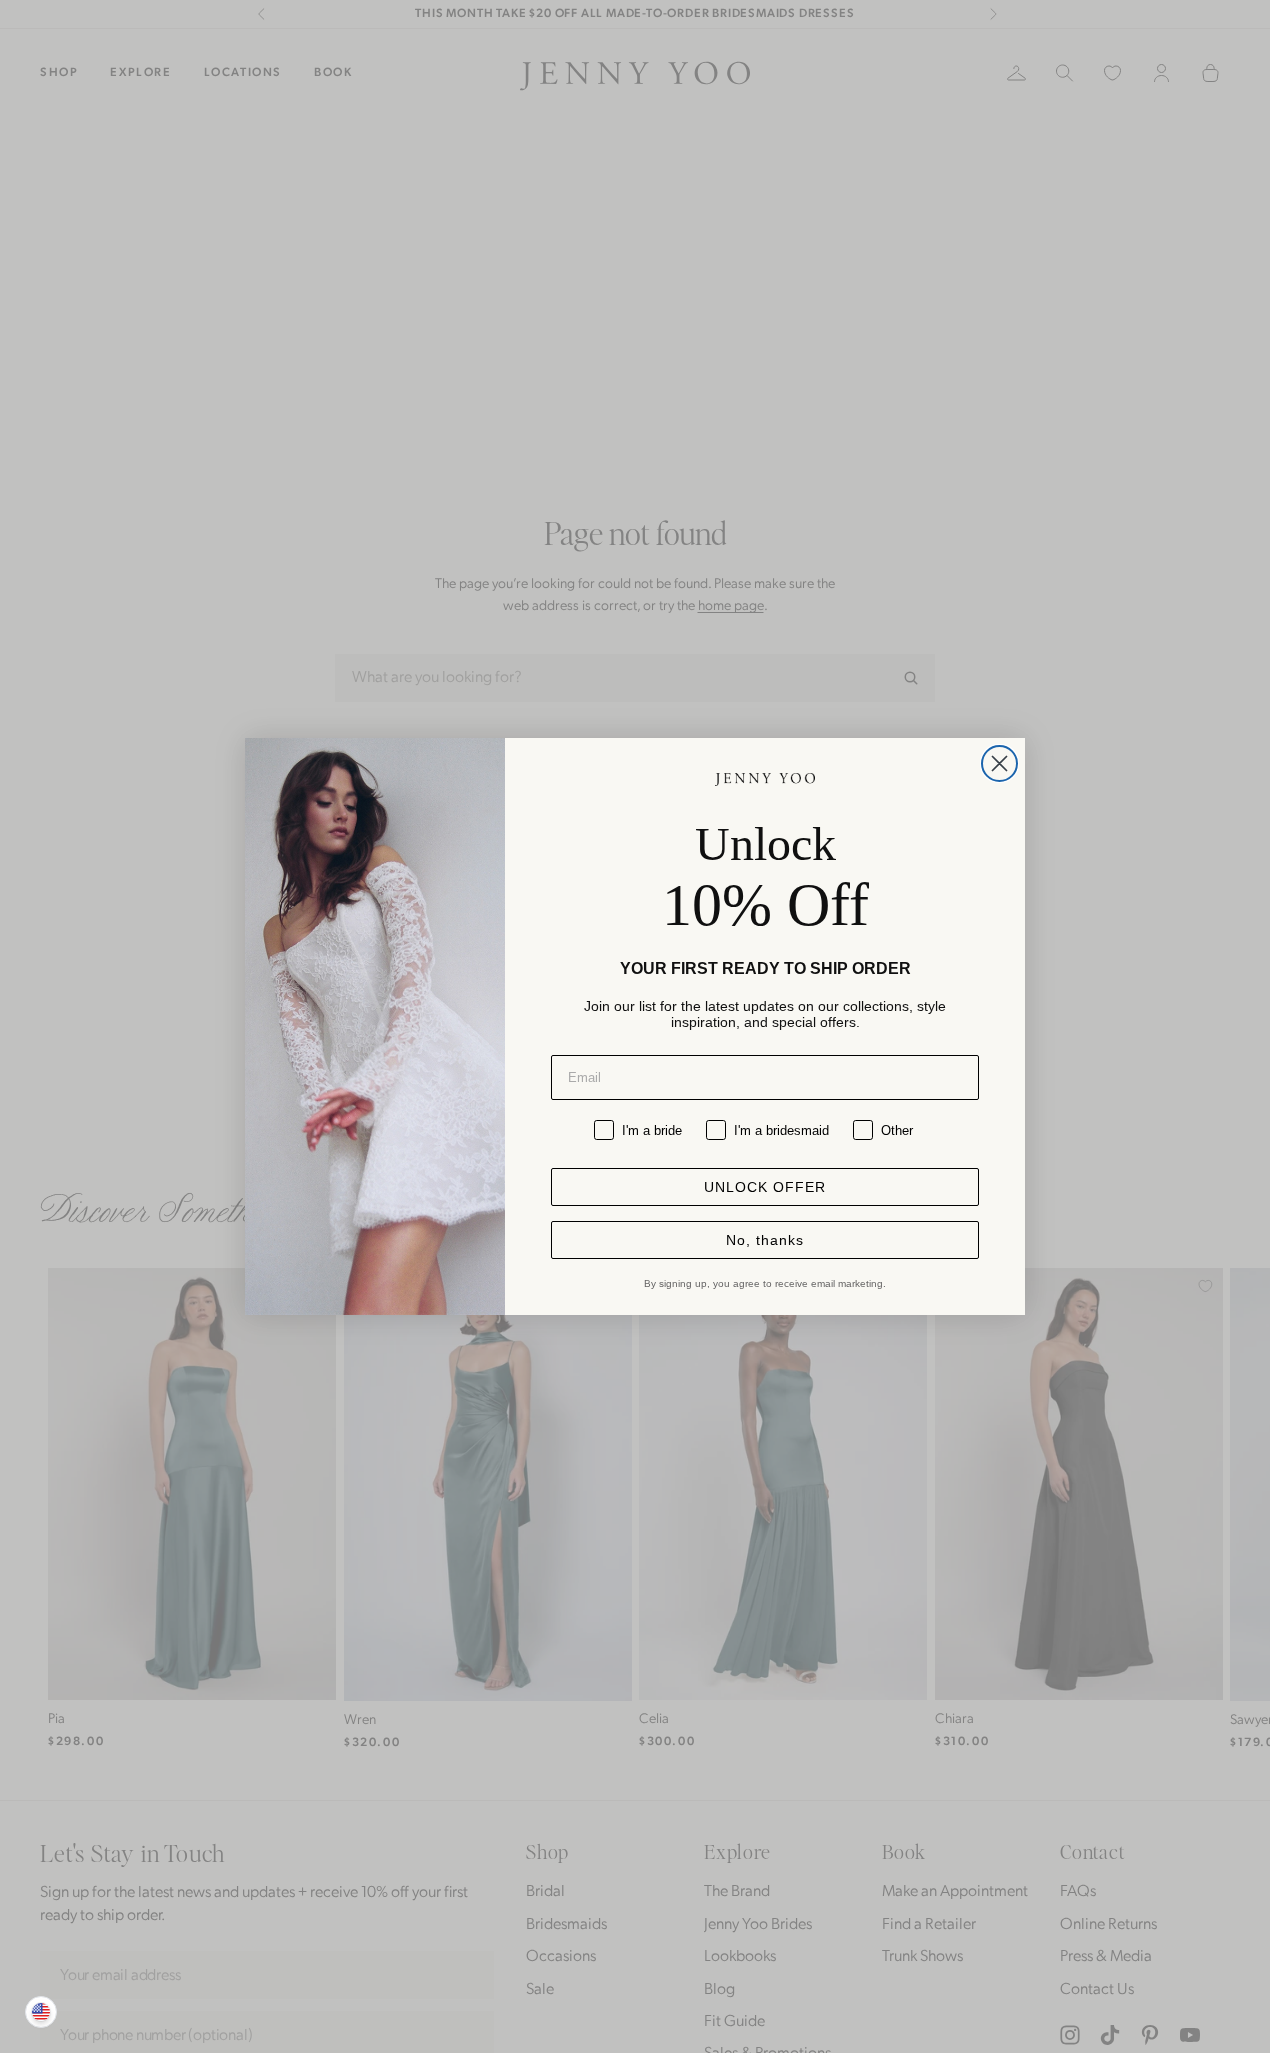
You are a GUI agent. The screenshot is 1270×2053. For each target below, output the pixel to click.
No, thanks (765, 1240)
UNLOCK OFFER (765, 1187)
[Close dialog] (999, 763)
